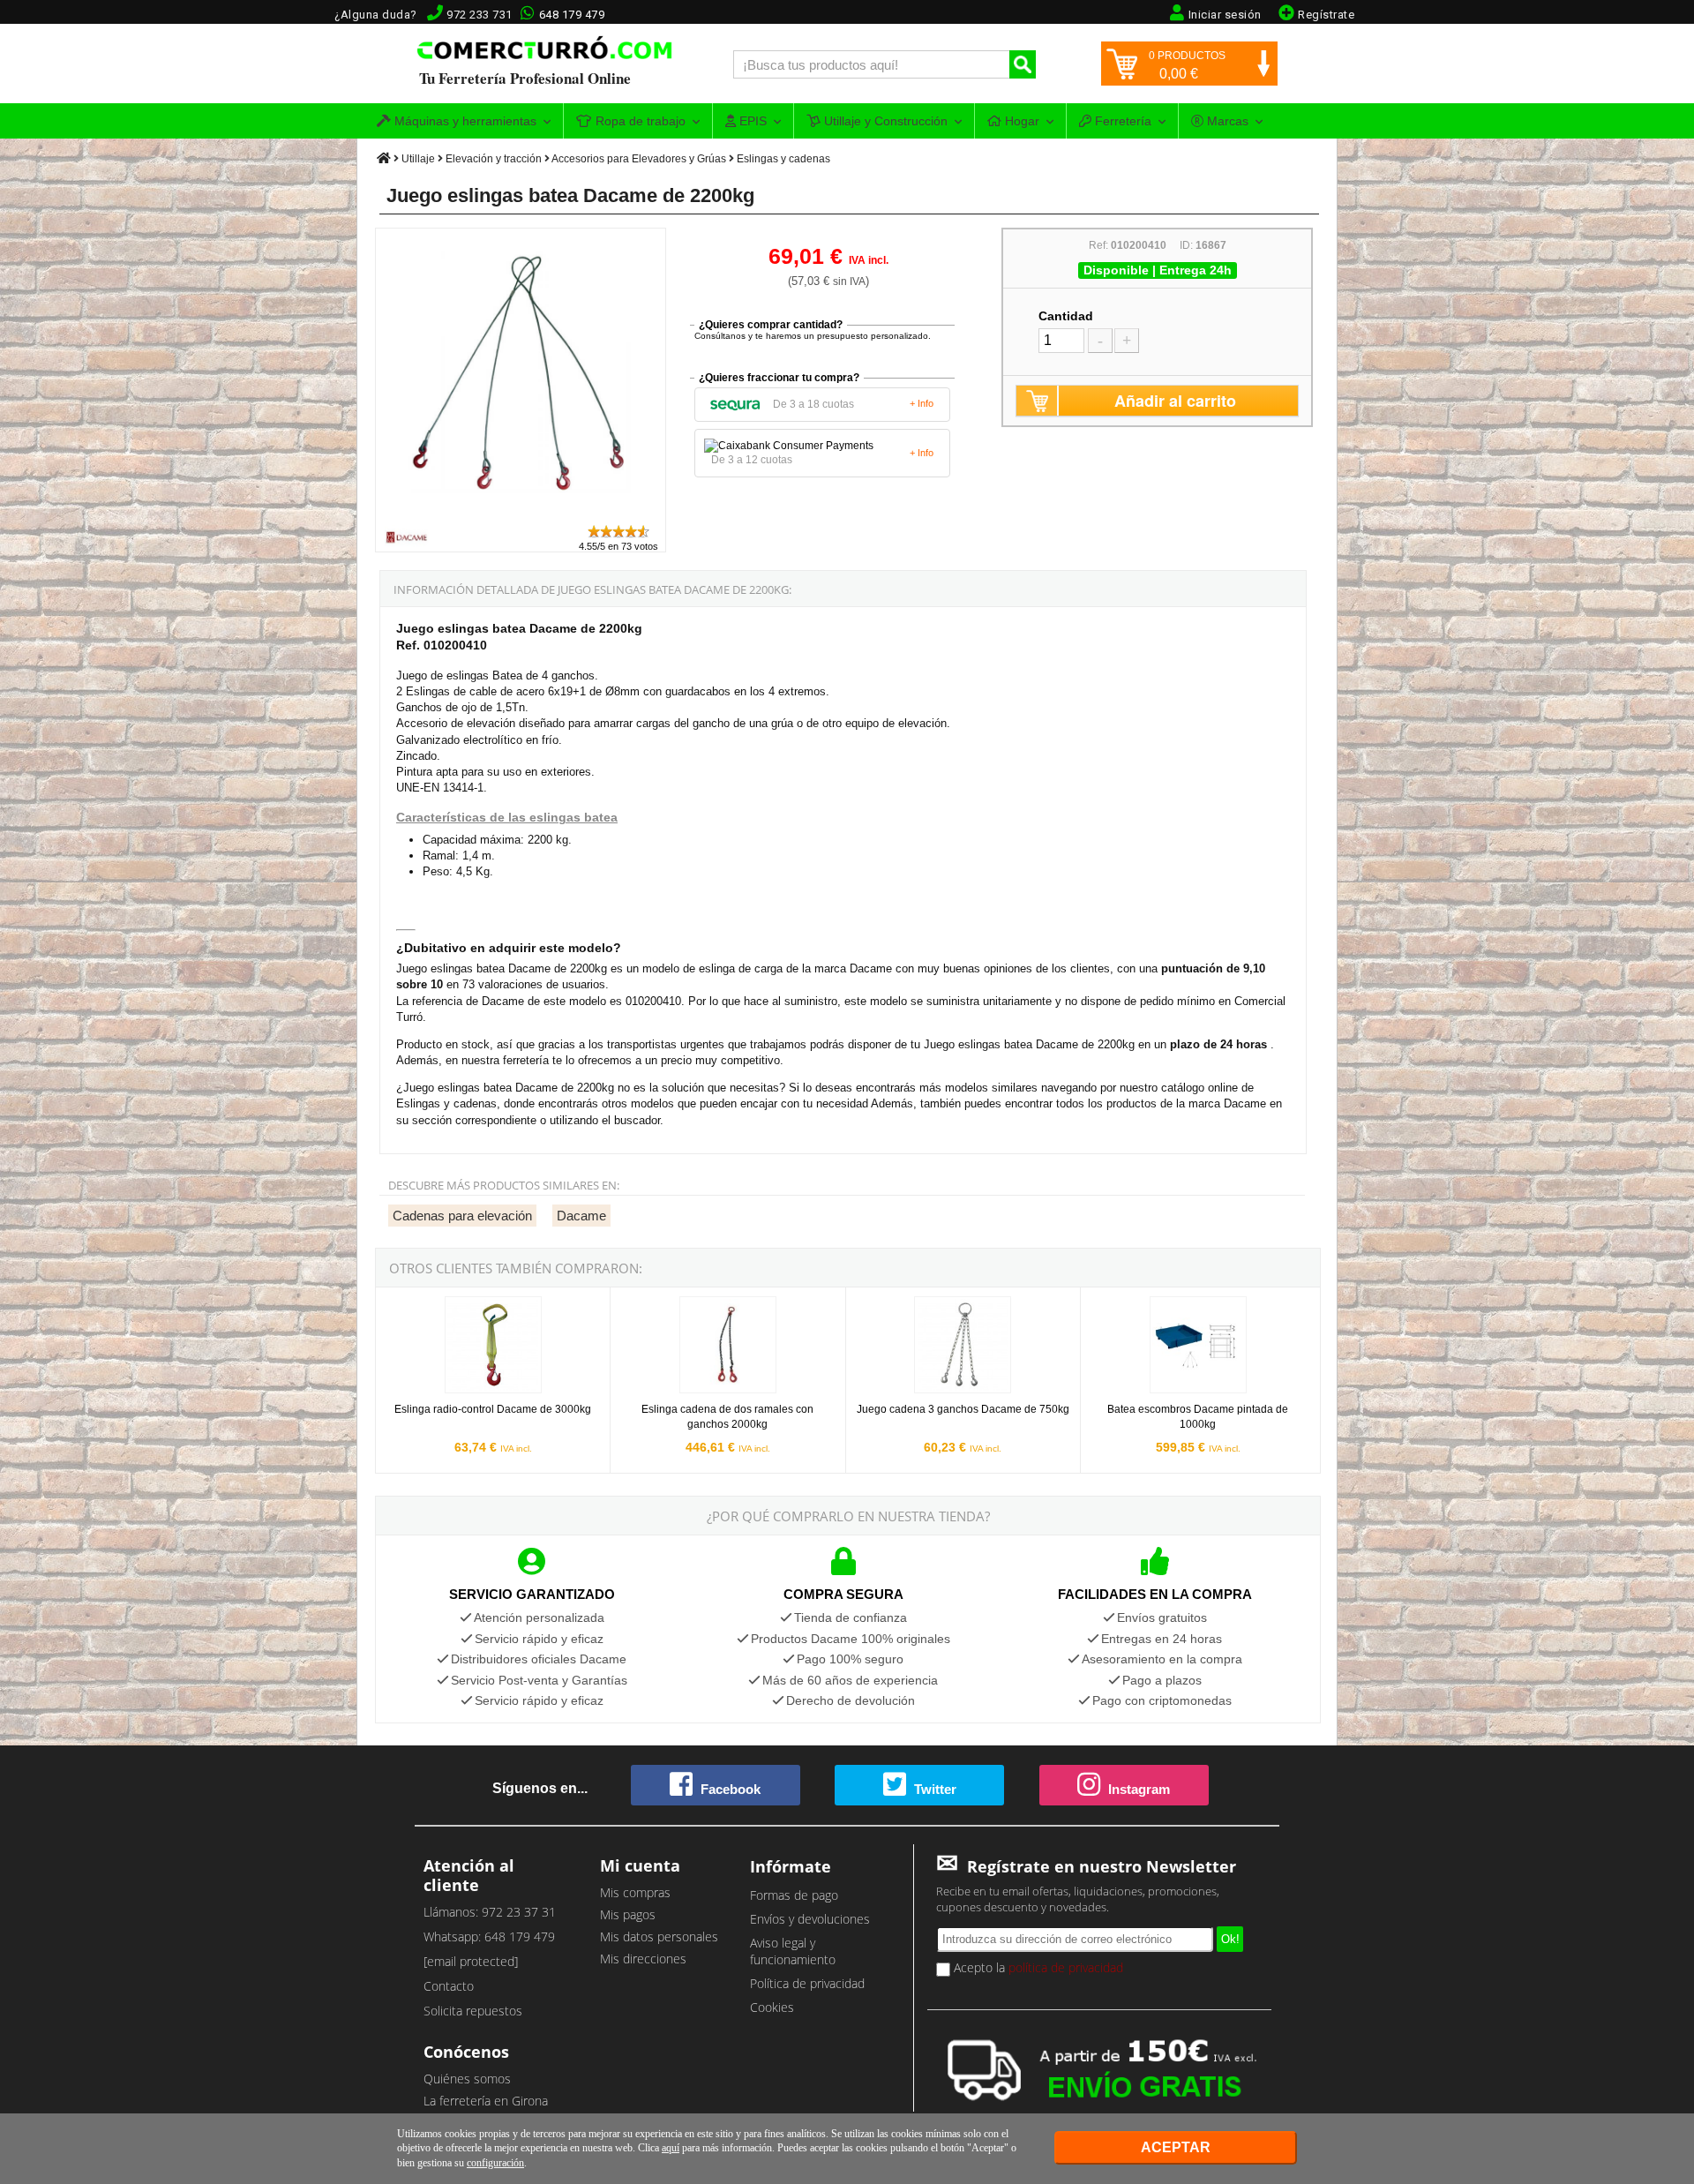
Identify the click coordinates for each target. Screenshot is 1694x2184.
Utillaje (418, 159)
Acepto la (1037, 1967)
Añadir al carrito (1175, 401)
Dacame (581, 1216)
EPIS (751, 121)
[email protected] (471, 1961)
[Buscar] (1023, 64)
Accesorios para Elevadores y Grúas (639, 159)
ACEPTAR (1176, 2147)
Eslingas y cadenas (783, 159)
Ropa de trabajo (639, 121)
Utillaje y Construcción (884, 121)
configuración (495, 2163)
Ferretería (1121, 121)
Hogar (1020, 121)
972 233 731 (480, 15)
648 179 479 (572, 15)
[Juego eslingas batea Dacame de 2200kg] (521, 515)
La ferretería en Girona (486, 2101)
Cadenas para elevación (462, 1216)
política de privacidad (1066, 1967)
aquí (671, 2148)
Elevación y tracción (494, 159)
